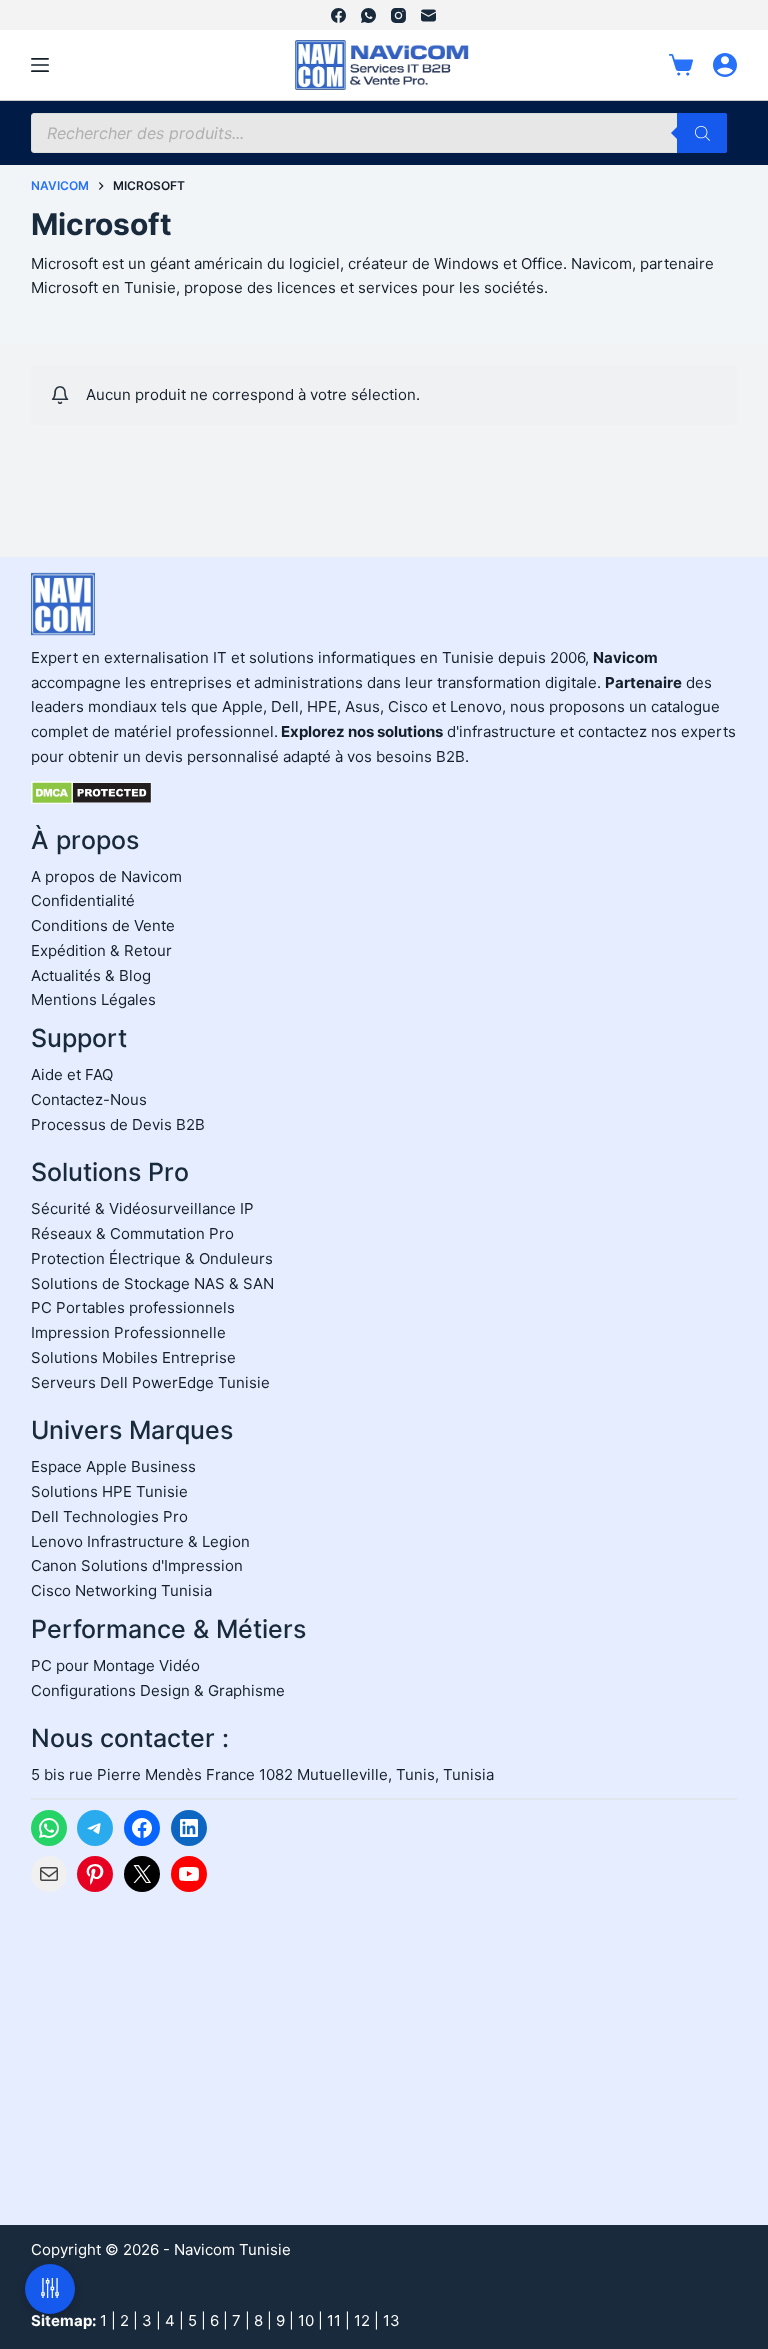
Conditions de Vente (103, 925)
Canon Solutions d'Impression (137, 1565)
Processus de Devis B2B (118, 1124)
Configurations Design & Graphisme (158, 1690)
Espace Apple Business (113, 1466)
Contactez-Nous (89, 1099)
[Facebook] (338, 15)
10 (306, 2320)
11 (334, 2320)
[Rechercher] (702, 133)
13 (391, 2320)
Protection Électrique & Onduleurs (152, 1258)
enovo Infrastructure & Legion (144, 1541)
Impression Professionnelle (128, 1332)
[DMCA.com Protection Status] (91, 791)
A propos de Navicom (106, 876)
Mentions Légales (93, 999)
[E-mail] (428, 15)
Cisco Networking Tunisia (121, 1590)
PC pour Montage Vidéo (115, 1665)
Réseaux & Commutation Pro (132, 1233)
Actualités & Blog (91, 975)
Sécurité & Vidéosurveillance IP (142, 1208)
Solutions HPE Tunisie (109, 1491)
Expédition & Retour (101, 950)
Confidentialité (83, 900)
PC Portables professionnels (133, 1307)
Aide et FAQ (72, 1074)
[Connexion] (725, 65)
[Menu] (40, 65)
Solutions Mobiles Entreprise (133, 1357)
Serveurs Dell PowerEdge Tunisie (150, 1382)
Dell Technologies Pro (109, 1516)
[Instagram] (398, 15)
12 (362, 2320)
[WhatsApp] (368, 15)
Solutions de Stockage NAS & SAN (152, 1283)
